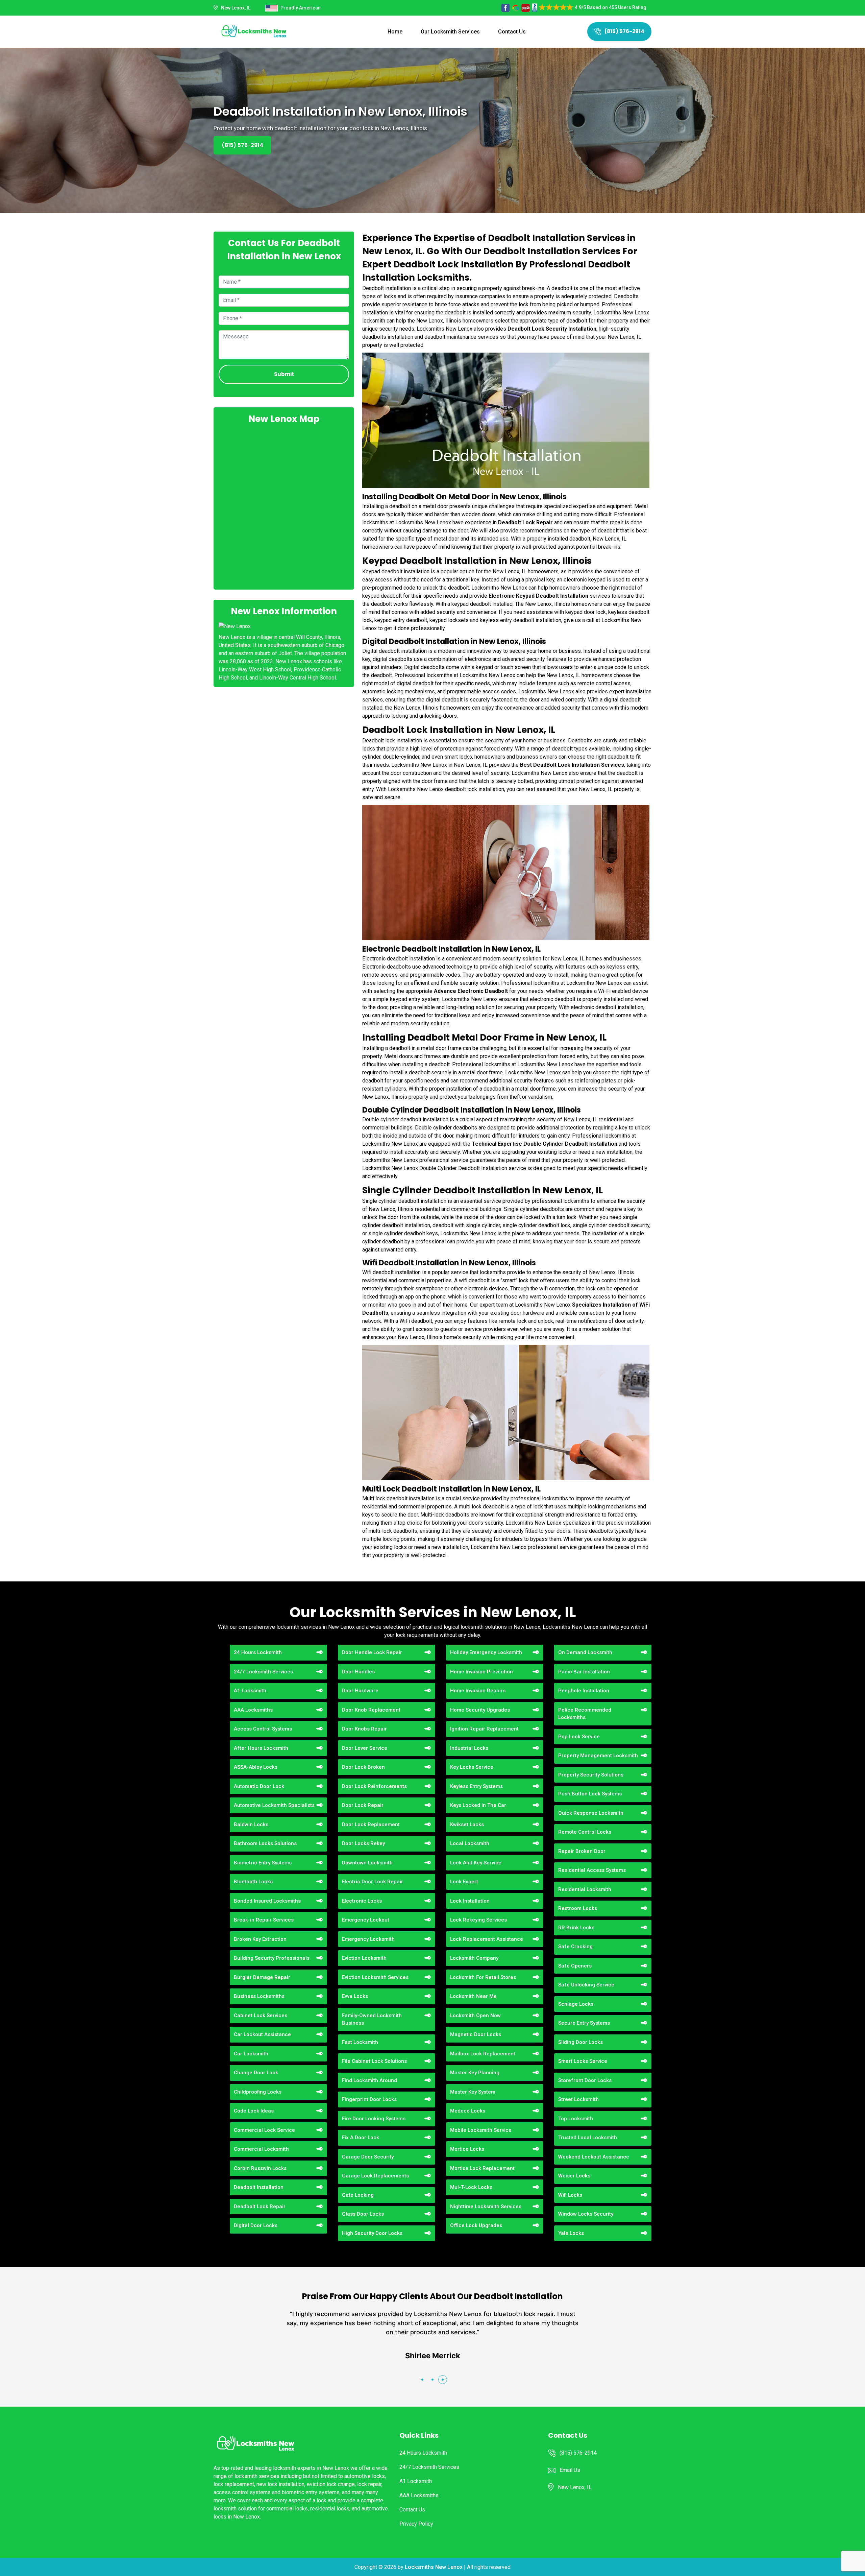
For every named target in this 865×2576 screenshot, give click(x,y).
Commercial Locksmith (261, 2149)
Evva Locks (355, 1996)
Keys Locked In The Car (478, 1805)
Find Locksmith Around (369, 2080)
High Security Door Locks (372, 2233)
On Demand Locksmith (585, 1652)
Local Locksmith (470, 1843)
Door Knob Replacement (371, 1710)
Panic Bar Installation (584, 1672)
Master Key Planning (475, 2073)
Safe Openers (575, 1966)
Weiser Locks (574, 2176)
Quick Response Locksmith (591, 1813)
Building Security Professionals (272, 1958)
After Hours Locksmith (261, 1748)
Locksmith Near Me (473, 1996)
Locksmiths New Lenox (434, 2567)
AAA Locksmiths (253, 1710)
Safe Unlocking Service (586, 1985)
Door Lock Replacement (371, 1824)
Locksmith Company (474, 1958)
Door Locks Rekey (363, 1843)
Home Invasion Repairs (478, 1691)
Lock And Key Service (476, 1863)
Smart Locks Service (583, 2061)
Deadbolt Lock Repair (260, 2207)
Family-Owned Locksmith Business (372, 2019)
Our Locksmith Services (450, 32)
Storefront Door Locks (585, 2080)
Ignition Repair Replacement (484, 1729)
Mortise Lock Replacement (482, 2168)
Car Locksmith (251, 2054)
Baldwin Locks (251, 1824)
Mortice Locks (467, 2149)
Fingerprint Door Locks (369, 2099)
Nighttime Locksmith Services (486, 2207)
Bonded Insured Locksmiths (267, 1901)
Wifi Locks (570, 2195)
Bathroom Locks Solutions (265, 1843)
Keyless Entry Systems (476, 1786)
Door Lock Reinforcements (374, 1786)
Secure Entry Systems (584, 2023)
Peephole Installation (584, 1691)
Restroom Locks (578, 1908)
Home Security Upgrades (480, 1710)
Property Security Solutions (591, 1775)
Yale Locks (571, 2233)
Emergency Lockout (366, 1920)
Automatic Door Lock (259, 1786)
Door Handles (358, 1672)
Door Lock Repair (363, 1805)
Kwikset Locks (467, 1824)
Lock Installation (470, 1901)
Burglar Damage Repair (262, 1977)
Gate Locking (358, 2195)
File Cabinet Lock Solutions (374, 2061)
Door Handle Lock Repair (372, 1652)
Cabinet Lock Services (261, 2016)
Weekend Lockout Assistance (594, 2157)
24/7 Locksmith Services (263, 1672)
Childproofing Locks (258, 2092)
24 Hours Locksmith (258, 1652)
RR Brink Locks (576, 1928)
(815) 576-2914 (624, 31)
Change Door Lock (256, 2073)
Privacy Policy (416, 2524)
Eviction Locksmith (364, 1958)
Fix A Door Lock (361, 2138)
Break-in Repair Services (264, 1920)
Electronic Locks (362, 1901)
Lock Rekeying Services (478, 1920)
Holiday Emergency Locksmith (486, 1652)
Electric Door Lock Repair (373, 1882)
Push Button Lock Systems (590, 1794)
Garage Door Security (368, 2157)
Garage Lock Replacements (375, 2176)
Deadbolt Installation (259, 2187)
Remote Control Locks (585, 1832)
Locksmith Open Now (475, 2016)
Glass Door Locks (363, 2214)
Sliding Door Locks (580, 2042)
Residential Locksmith (585, 1889)
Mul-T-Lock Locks (471, 2187)
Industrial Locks (469, 1748)
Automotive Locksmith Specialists (274, 1805)
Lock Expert (464, 1882)
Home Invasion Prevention (481, 1672)
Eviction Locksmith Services (375, 1977)
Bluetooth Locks (253, 1882)
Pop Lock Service (579, 1737)
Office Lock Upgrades (476, 2225)
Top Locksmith (576, 2119)
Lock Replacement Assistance (487, 1939)
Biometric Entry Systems (263, 1863)
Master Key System (473, 2092)
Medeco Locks (468, 2111)
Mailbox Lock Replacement (483, 2054)
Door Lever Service (365, 1748)
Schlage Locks (576, 2004)
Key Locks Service (472, 1767)
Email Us (570, 2470)
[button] (422, 2380)
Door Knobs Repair (364, 1729)
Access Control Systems (263, 1729)
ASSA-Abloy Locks (256, 1767)
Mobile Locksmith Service (481, 2130)
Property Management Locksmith (598, 1756)
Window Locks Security (586, 2214)
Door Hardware (360, 1691)
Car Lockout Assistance (262, 2034)
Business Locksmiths (259, 1996)
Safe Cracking (575, 1947)
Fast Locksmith (360, 2042)
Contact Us (512, 32)
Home (395, 32)
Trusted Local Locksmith (588, 2138)
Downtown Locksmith (367, 1863)
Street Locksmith (578, 2099)
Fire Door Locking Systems (374, 2119)
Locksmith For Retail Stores (483, 1977)
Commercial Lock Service (264, 2130)
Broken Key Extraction (260, 1939)
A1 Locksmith (250, 1691)
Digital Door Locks (256, 2225)
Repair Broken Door (582, 1851)
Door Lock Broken (363, 1767)
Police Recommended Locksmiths (585, 1714)
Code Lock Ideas (254, 2111)
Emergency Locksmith (368, 1939)
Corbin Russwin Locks (260, 2168)
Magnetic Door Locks (476, 2034)
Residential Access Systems (592, 1870)
